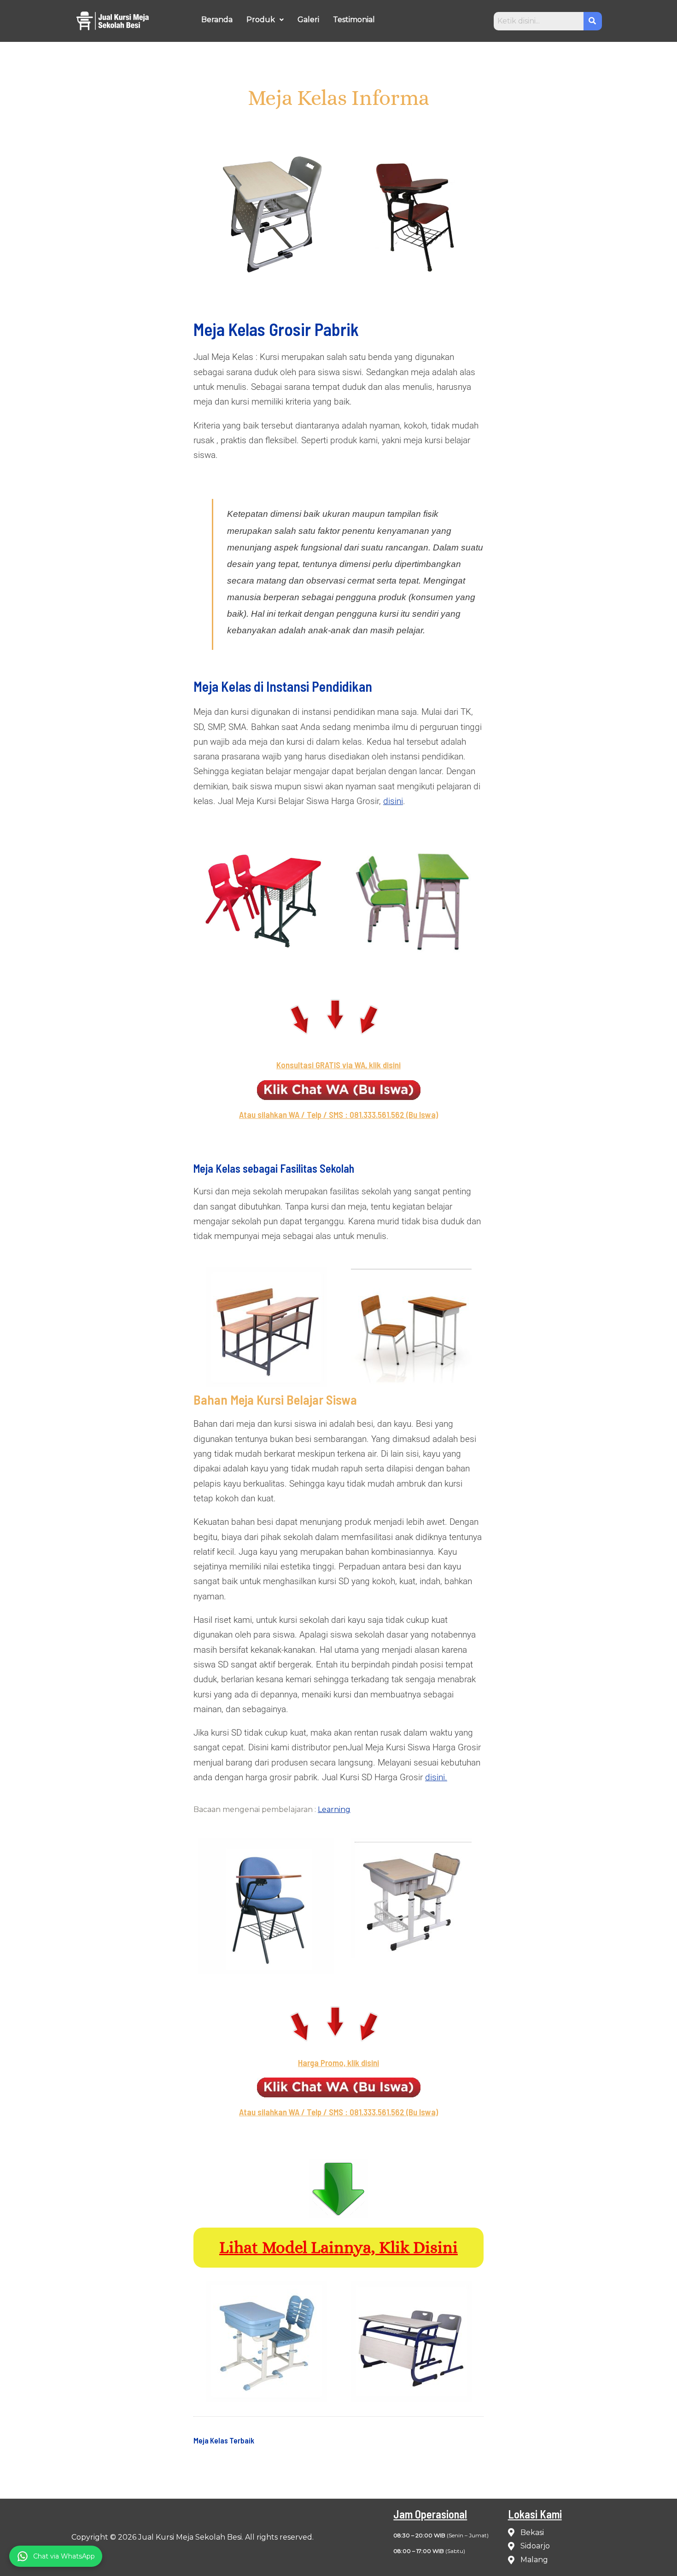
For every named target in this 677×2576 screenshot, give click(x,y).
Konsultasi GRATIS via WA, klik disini (338, 1065)
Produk (261, 20)
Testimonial (354, 20)
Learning (334, 1809)
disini (393, 801)
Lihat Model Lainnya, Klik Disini (338, 2247)
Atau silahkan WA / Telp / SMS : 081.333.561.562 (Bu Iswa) (338, 1114)
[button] (265, 20)
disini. (436, 1777)
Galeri (308, 20)
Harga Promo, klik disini (338, 2063)
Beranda (217, 20)
